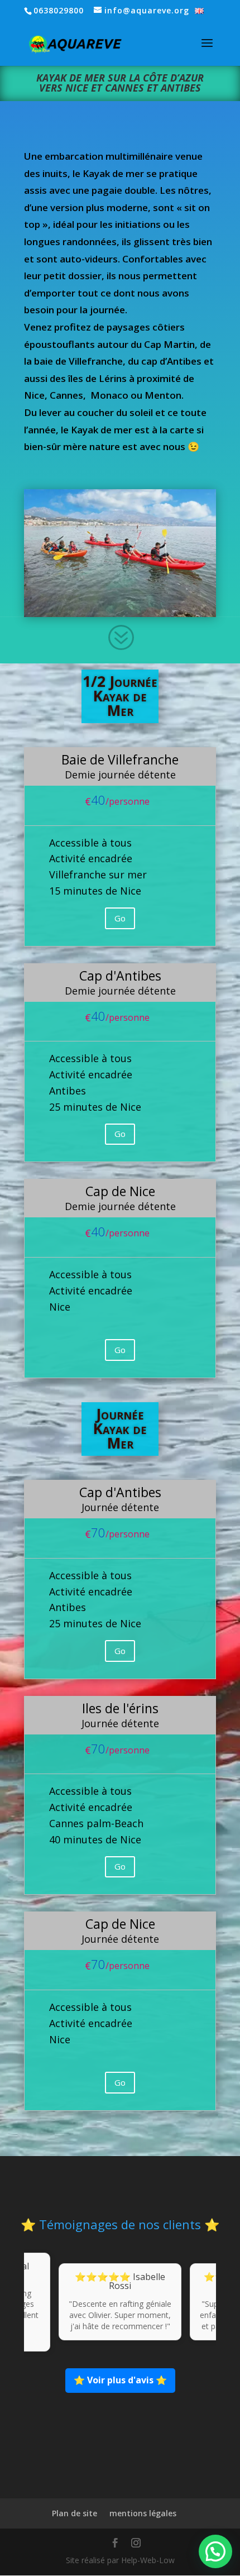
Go (120, 918)
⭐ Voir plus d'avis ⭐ (120, 2380)
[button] (215, 2551)
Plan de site (75, 2513)
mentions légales (143, 2513)
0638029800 (59, 10)
